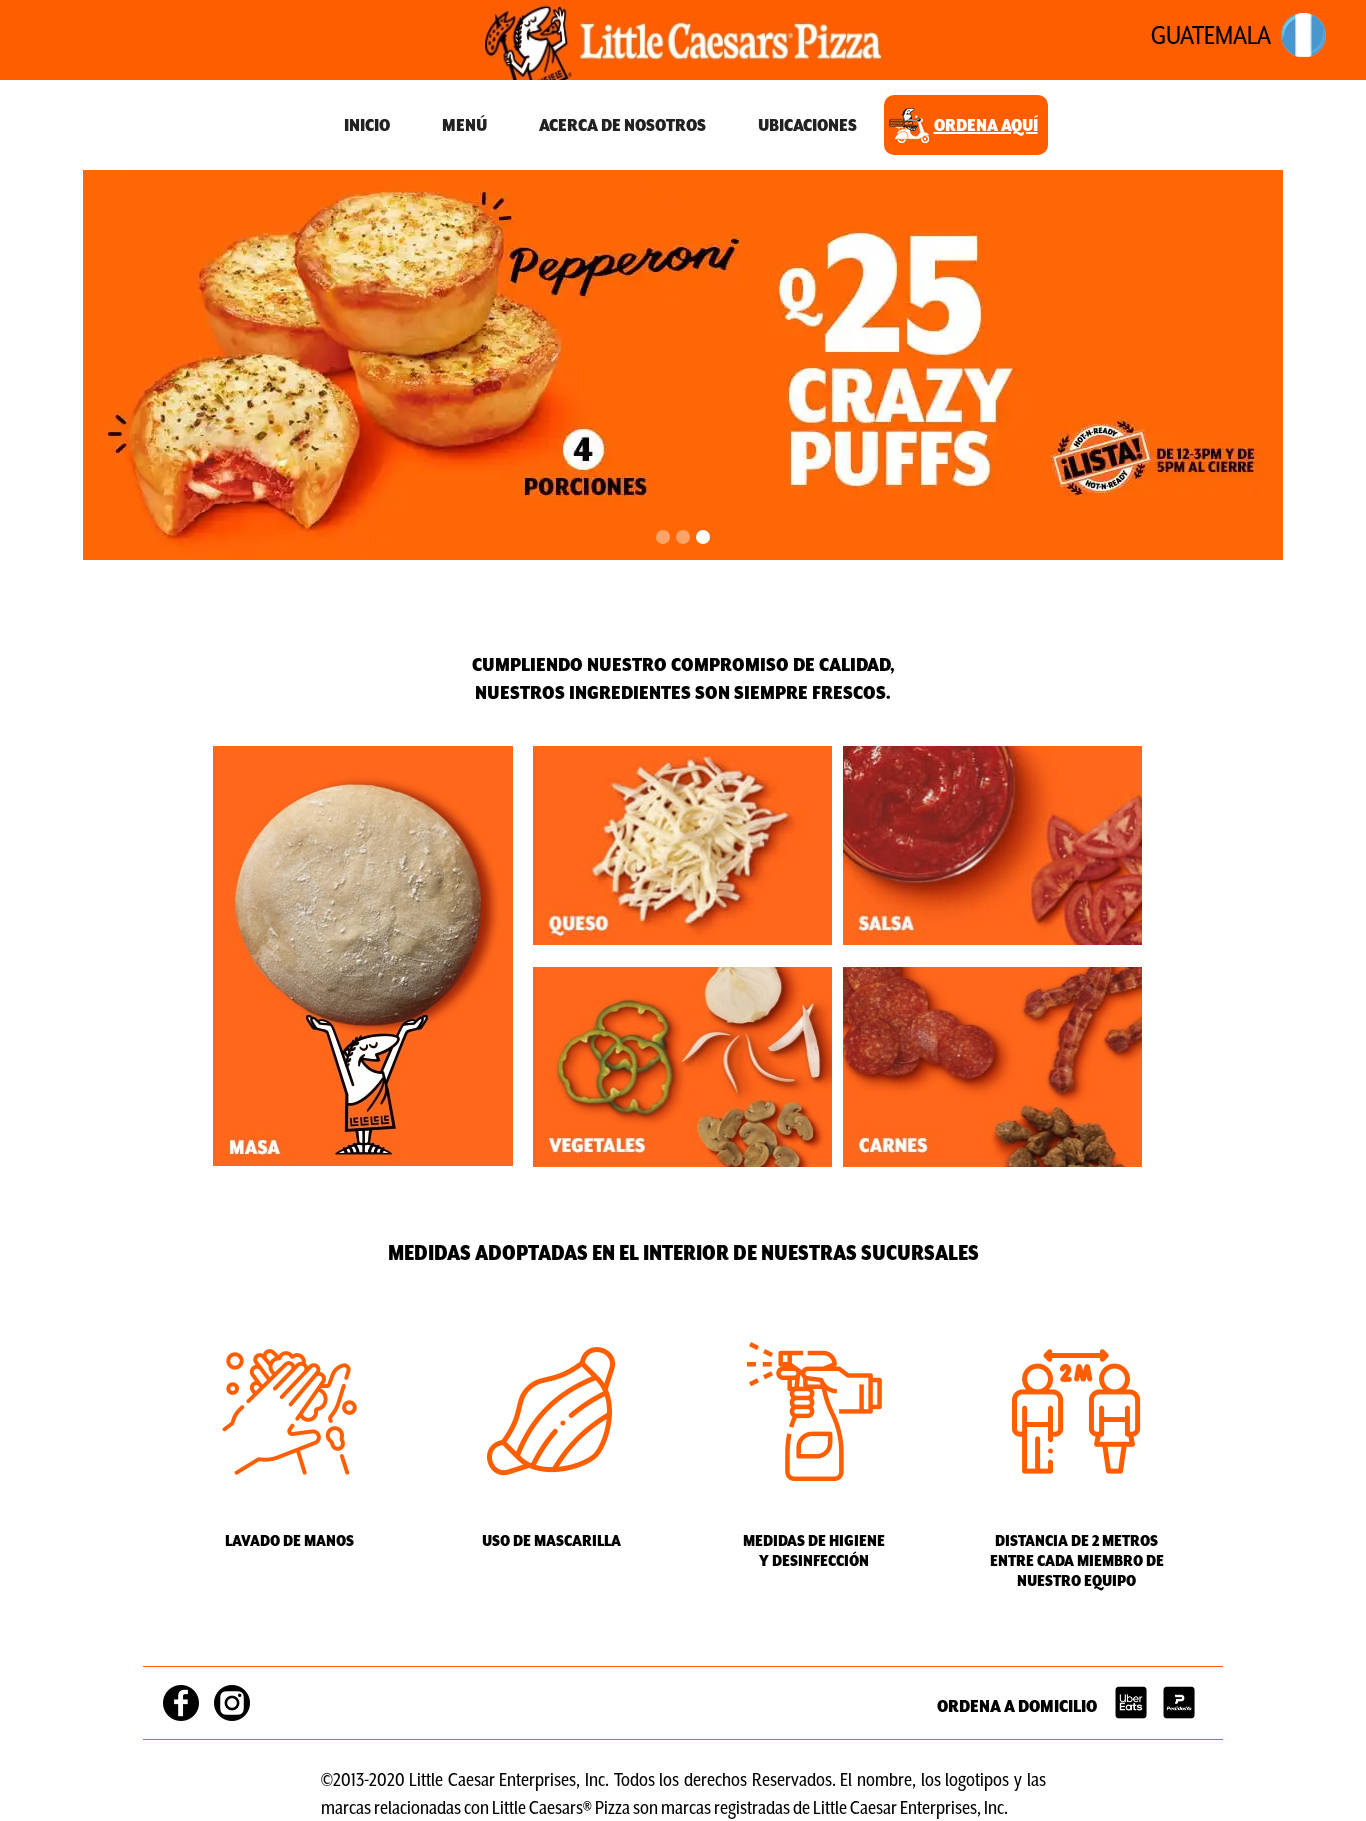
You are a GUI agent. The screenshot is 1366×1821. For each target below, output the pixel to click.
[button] (663, 537)
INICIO (367, 125)
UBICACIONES (807, 125)
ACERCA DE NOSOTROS (622, 125)
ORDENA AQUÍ (986, 125)
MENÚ (464, 125)
